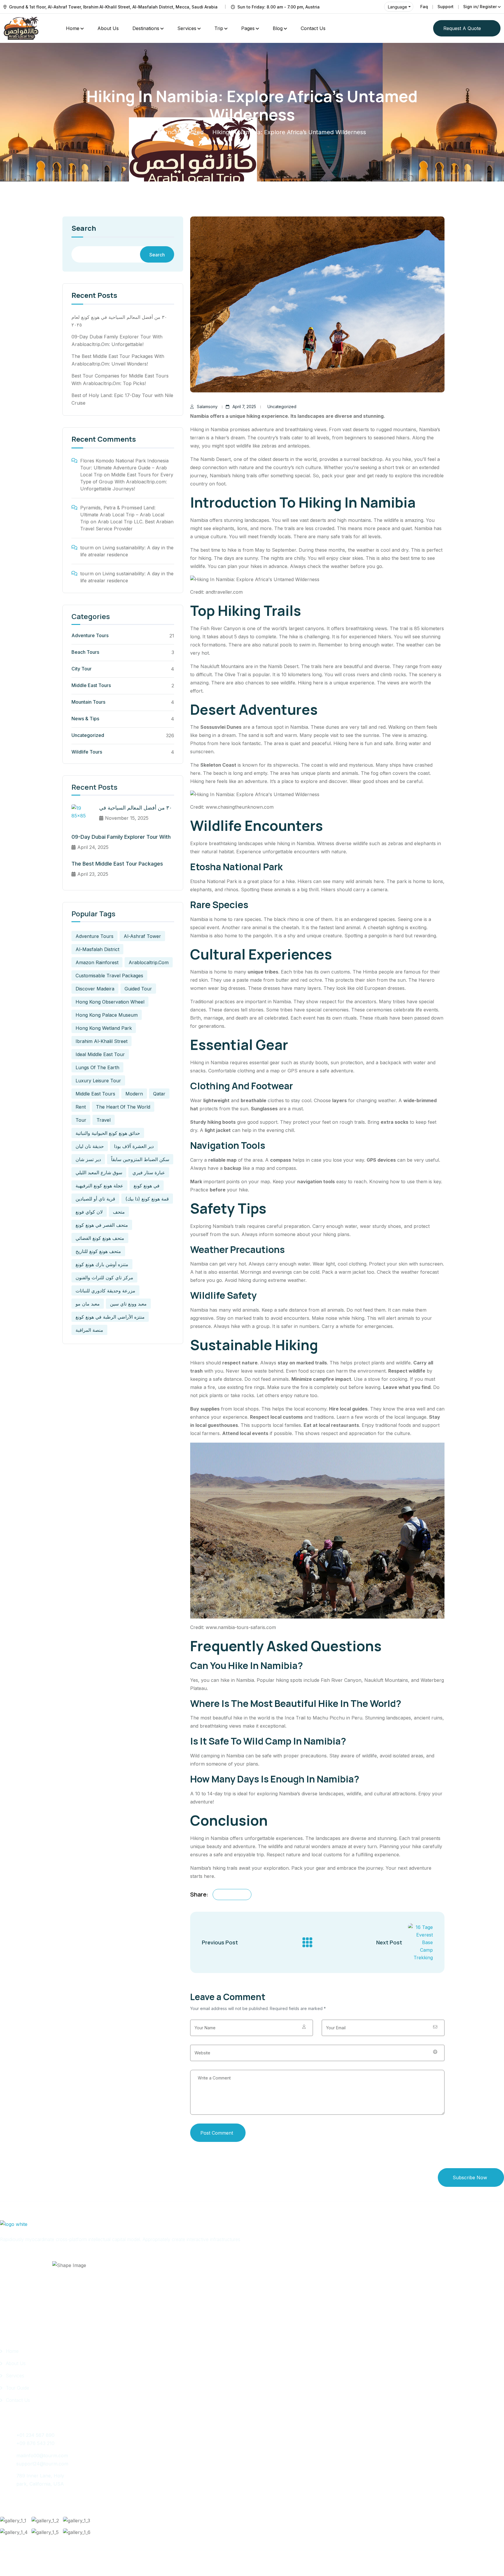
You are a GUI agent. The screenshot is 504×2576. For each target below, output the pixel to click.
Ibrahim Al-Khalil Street (101, 1041)
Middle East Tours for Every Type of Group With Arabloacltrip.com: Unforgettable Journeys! (127, 482)
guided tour (138, 989)
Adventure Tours (90, 635)
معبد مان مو (88, 1304)
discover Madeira (95, 989)
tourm (87, 548)
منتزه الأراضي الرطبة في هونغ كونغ (110, 1317)
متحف (119, 1212)
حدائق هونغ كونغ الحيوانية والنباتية (108, 1133)
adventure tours (94, 936)
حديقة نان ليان (90, 1146)
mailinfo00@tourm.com (42, 2456)
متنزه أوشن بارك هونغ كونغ (102, 1264)
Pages (248, 28)
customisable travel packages (109, 976)
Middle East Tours (91, 685)
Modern (134, 1094)
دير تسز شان (88, 1159)
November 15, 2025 (127, 818)
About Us (108, 28)
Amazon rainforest (97, 962)
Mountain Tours (88, 702)
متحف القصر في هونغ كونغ (102, 1225)
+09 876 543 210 (35, 2443)
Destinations (146, 28)
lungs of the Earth (97, 1067)
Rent (81, 1107)
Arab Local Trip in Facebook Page (6, 2257)
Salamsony (207, 407)
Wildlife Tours (87, 752)
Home (73, 28)
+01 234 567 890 (35, 2435)
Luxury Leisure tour (98, 1081)
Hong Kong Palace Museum (107, 1015)
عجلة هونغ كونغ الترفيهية (99, 1186)
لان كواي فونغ (89, 1212)
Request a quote (462, 28)
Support (446, 7)
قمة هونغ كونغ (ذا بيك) (147, 1199)
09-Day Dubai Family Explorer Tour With (121, 837)
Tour (81, 1120)
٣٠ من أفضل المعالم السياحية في (136, 808)
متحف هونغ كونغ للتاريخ (98, 1251)
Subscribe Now (470, 2177)
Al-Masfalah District (97, 949)
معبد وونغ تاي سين (128, 1304)
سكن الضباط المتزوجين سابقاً (140, 1159)
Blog (278, 28)
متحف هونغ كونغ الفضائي (100, 1238)
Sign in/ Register (480, 7)
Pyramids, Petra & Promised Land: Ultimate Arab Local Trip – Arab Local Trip (122, 515)
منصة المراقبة (89, 1330)
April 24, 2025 (93, 847)
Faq (424, 7)
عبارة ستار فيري (149, 1172)
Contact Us (313, 28)
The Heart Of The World (123, 1107)
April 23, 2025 (93, 874)
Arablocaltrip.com (149, 962)
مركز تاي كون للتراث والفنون (104, 1277)
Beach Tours (85, 652)
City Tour (82, 669)
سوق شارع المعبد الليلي (99, 1172)
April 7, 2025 (244, 407)
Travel (104, 1120)
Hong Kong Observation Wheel (110, 1002)
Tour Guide (17, 2388)
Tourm (37, 2560)
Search (84, 229)
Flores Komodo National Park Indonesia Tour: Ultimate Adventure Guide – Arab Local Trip (124, 468)
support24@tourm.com (42, 2464)
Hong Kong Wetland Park (104, 1028)
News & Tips (85, 719)
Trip (219, 28)
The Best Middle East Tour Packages (117, 864)
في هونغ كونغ (147, 1186)
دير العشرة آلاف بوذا (134, 1146)
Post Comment (217, 2133)
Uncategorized (183, 132)
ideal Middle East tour (100, 1054)
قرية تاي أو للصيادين (95, 1199)
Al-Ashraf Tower (142, 936)
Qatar (159, 1094)
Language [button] (398, 7)
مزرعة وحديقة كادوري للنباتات (105, 1291)
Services (187, 28)
